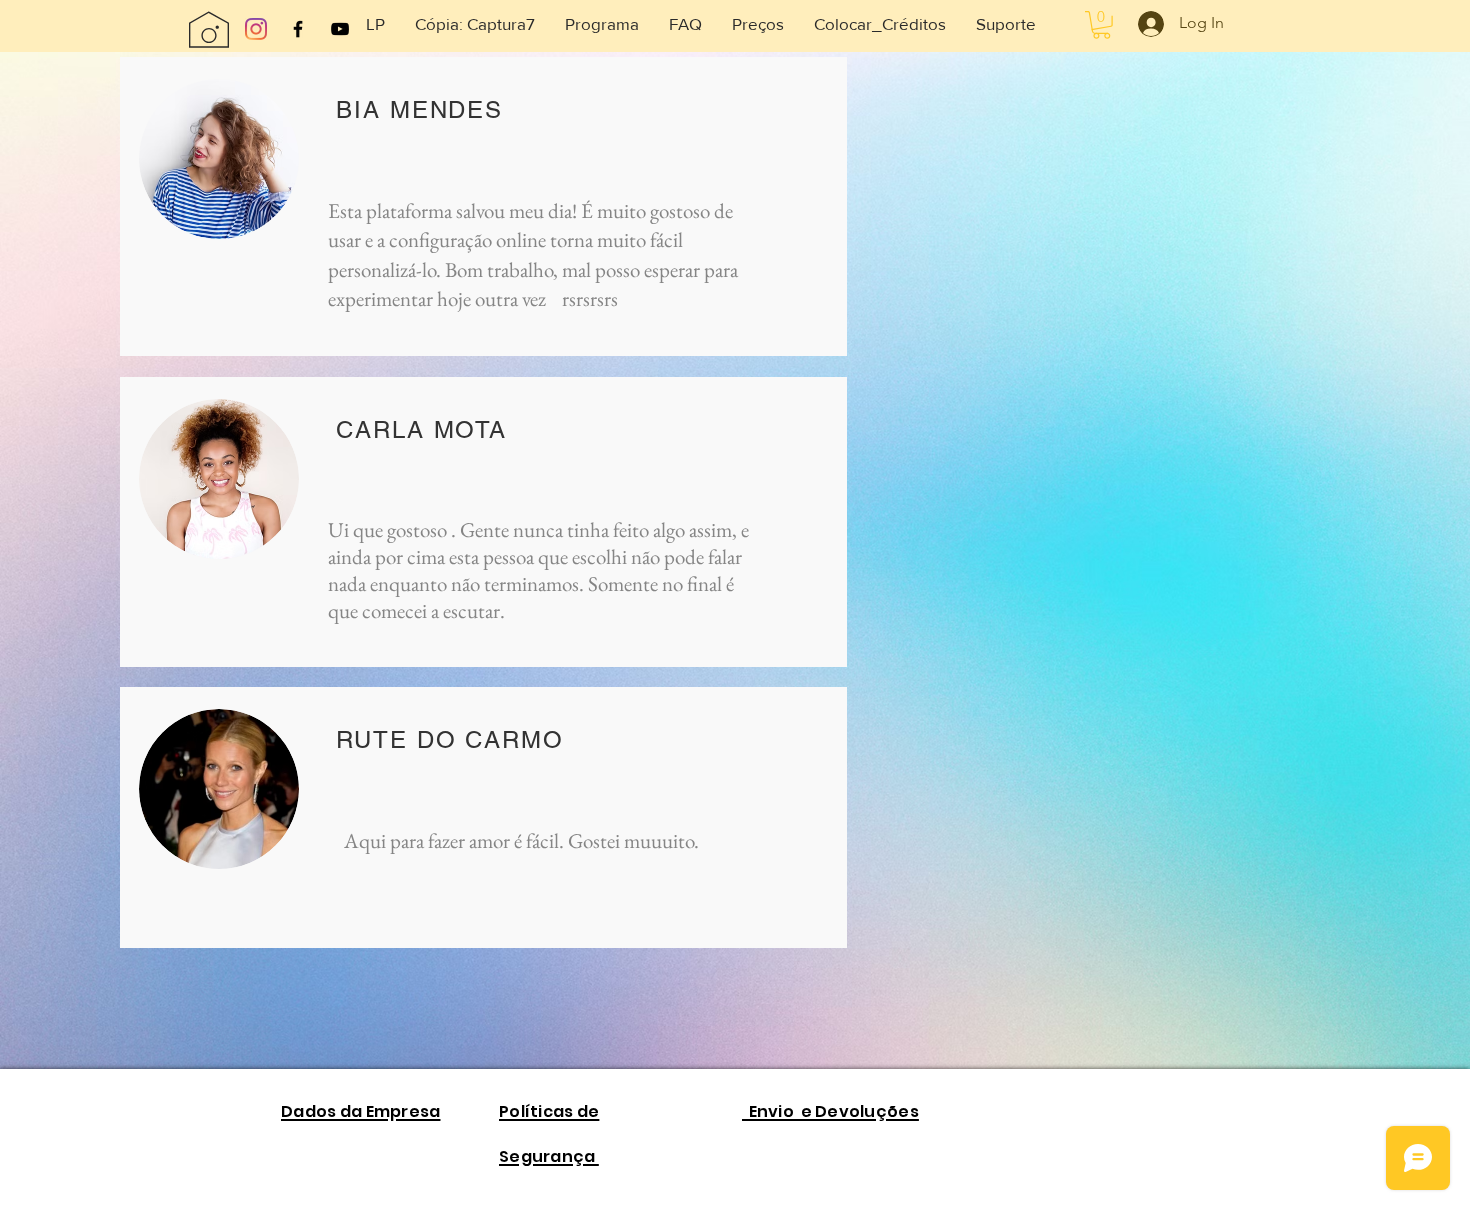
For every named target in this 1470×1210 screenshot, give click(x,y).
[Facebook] (298, 29)
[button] (375, 24)
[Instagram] (256, 29)
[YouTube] (340, 29)
